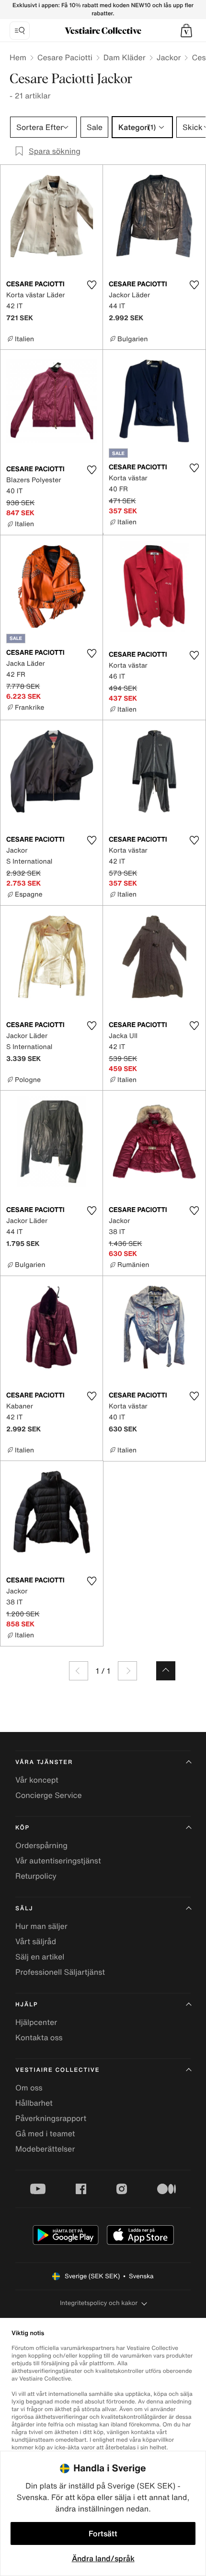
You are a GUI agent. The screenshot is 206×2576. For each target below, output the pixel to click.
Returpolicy (36, 1876)
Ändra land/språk (103, 2558)
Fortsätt (103, 2533)
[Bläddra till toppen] (166, 1671)
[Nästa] (127, 1671)
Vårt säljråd (36, 1941)
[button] (186, 31)
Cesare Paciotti (65, 57)
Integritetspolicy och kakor (99, 2303)
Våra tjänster (44, 1762)
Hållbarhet (34, 2103)
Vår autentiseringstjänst (58, 1861)
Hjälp (27, 2005)
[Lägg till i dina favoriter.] (92, 285)
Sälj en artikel (40, 1957)
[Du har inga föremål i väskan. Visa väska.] (186, 31)
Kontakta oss (39, 2037)
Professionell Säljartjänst (60, 1972)
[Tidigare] (79, 1671)
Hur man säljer (41, 1926)
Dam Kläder (125, 57)
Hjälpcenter (36, 2022)
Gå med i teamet (45, 2133)
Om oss (29, 2088)
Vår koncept (37, 1780)
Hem (18, 57)
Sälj (24, 1909)
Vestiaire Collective (57, 2070)
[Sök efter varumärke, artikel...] (20, 31)
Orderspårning (41, 1845)
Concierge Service (49, 1795)
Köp (23, 1828)
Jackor (169, 57)
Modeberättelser (45, 2149)
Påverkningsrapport (51, 2118)
